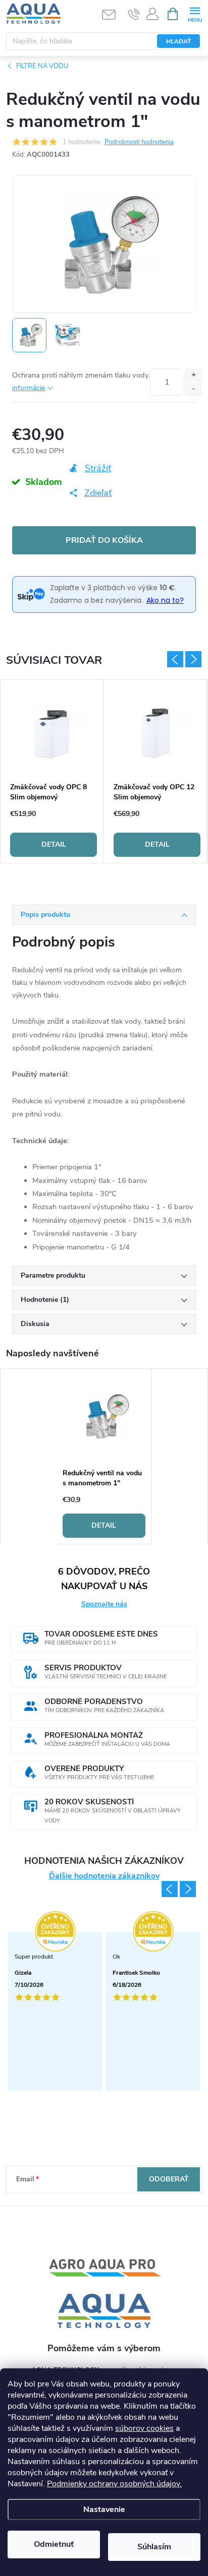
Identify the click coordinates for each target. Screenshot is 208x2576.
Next (193, 659)
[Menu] (195, 13)
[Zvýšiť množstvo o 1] (194, 375)
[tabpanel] (54, 771)
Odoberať (169, 2179)
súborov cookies (144, 2428)
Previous (175, 659)
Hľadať (178, 41)
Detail (54, 844)
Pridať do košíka (104, 540)
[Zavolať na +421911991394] (134, 14)
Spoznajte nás (104, 1604)
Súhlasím (154, 2547)
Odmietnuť (54, 2544)
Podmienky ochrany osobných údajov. (114, 2484)
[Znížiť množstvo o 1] (194, 389)
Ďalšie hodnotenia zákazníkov (104, 1876)
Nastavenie (104, 2509)
